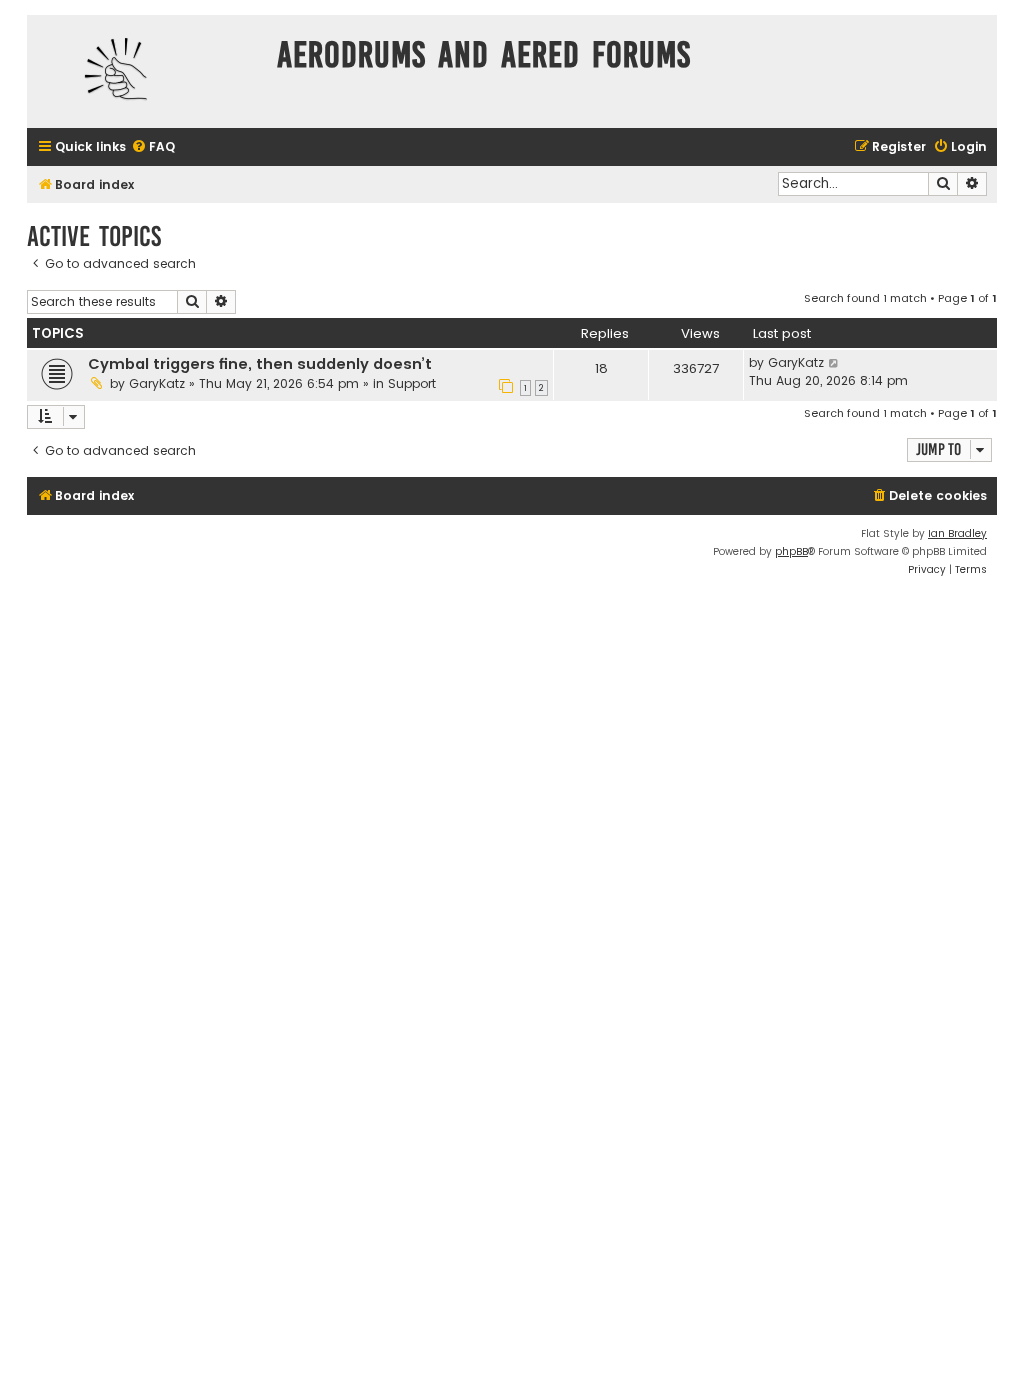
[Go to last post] (834, 363)
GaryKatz (157, 383)
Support (412, 383)
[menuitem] (153, 147)
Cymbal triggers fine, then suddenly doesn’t (260, 364)
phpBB (791, 551)
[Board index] (147, 71)
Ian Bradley (957, 533)
